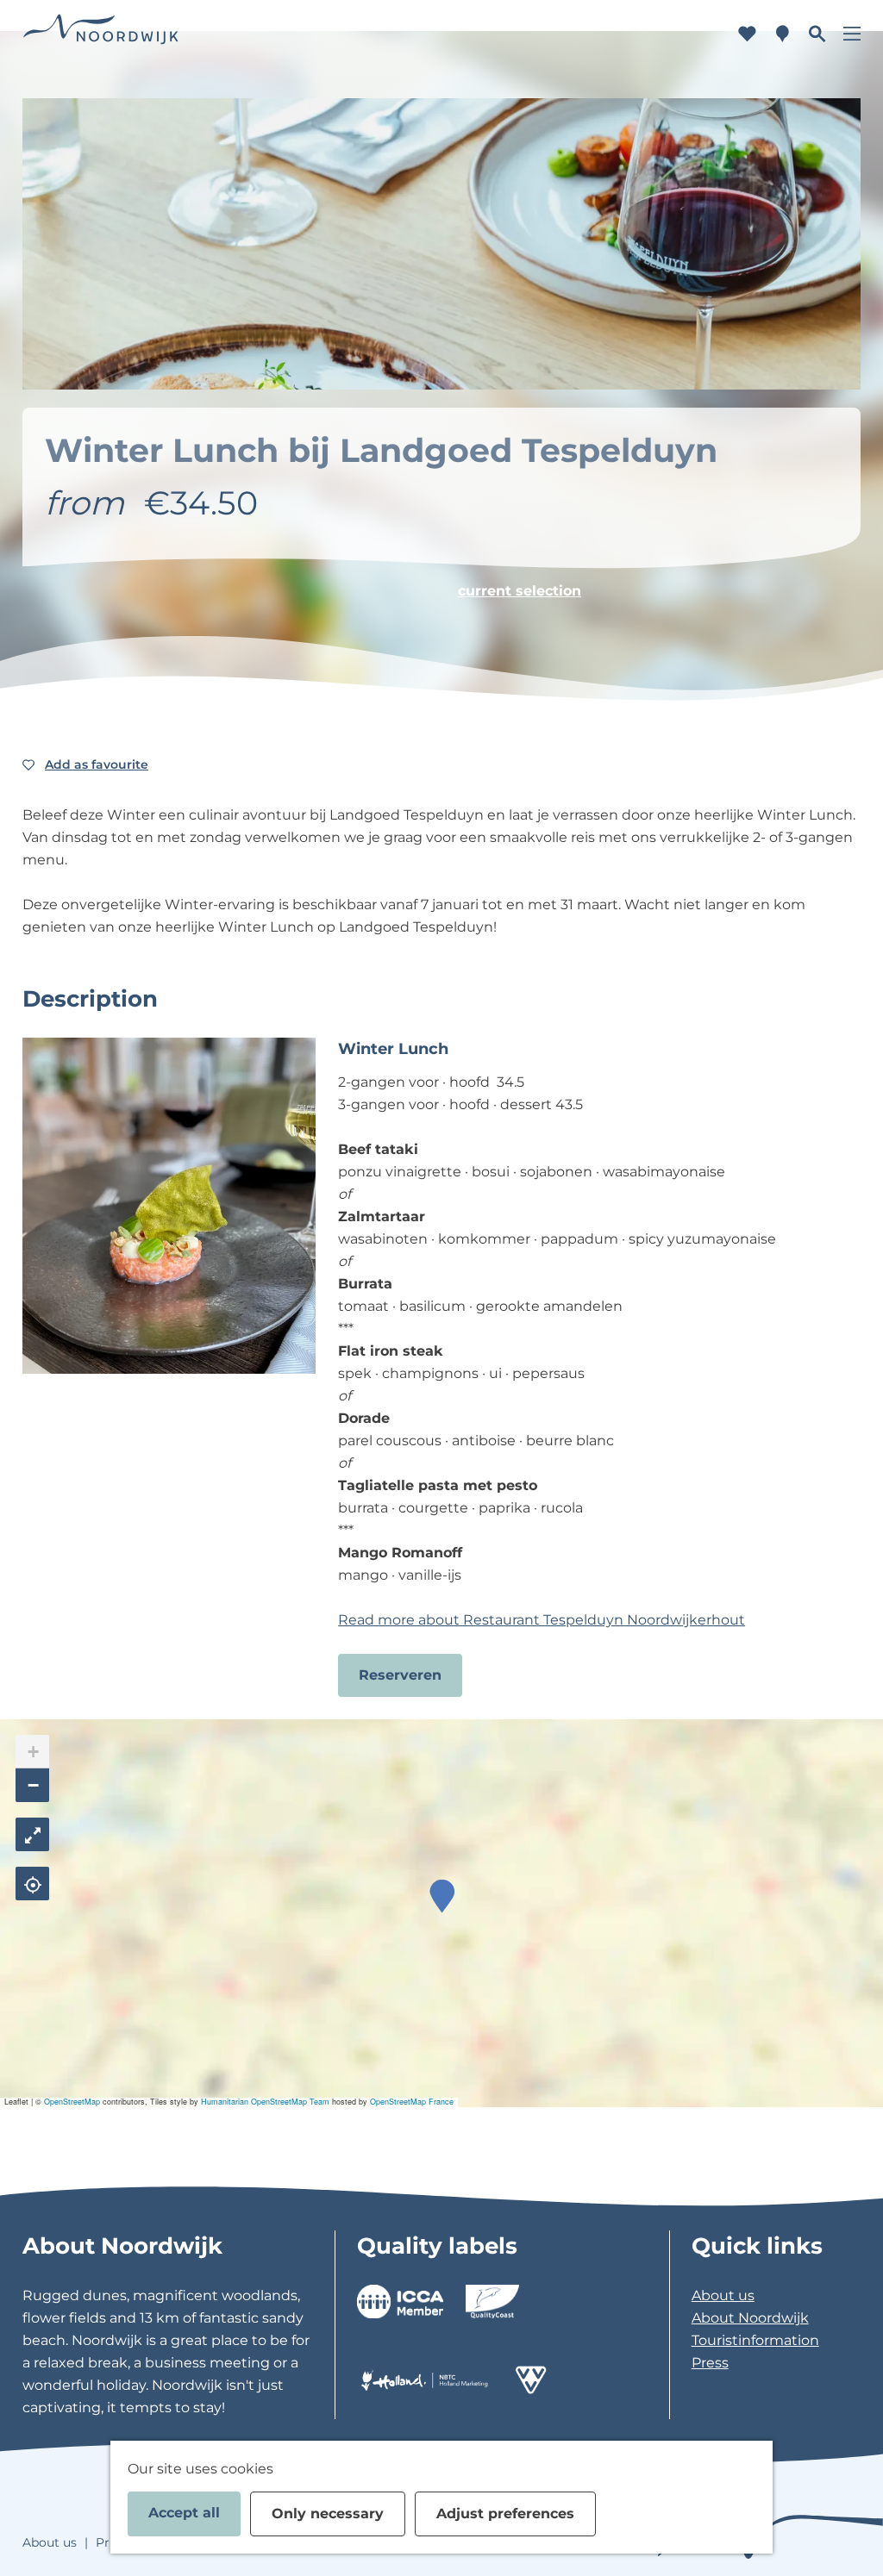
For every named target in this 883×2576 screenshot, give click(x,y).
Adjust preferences (505, 2514)
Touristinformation (755, 2340)
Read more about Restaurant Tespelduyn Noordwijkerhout (542, 1620)
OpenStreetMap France (412, 2102)
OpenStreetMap (72, 2102)
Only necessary (328, 2514)
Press (710, 2363)
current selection (520, 591)
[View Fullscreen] (32, 1834)
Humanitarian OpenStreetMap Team (265, 2102)
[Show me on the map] (32, 1884)
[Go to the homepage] (101, 34)
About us (723, 2295)
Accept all (184, 2513)
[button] (442, 1896)
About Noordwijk (750, 2318)
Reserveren (400, 1675)
